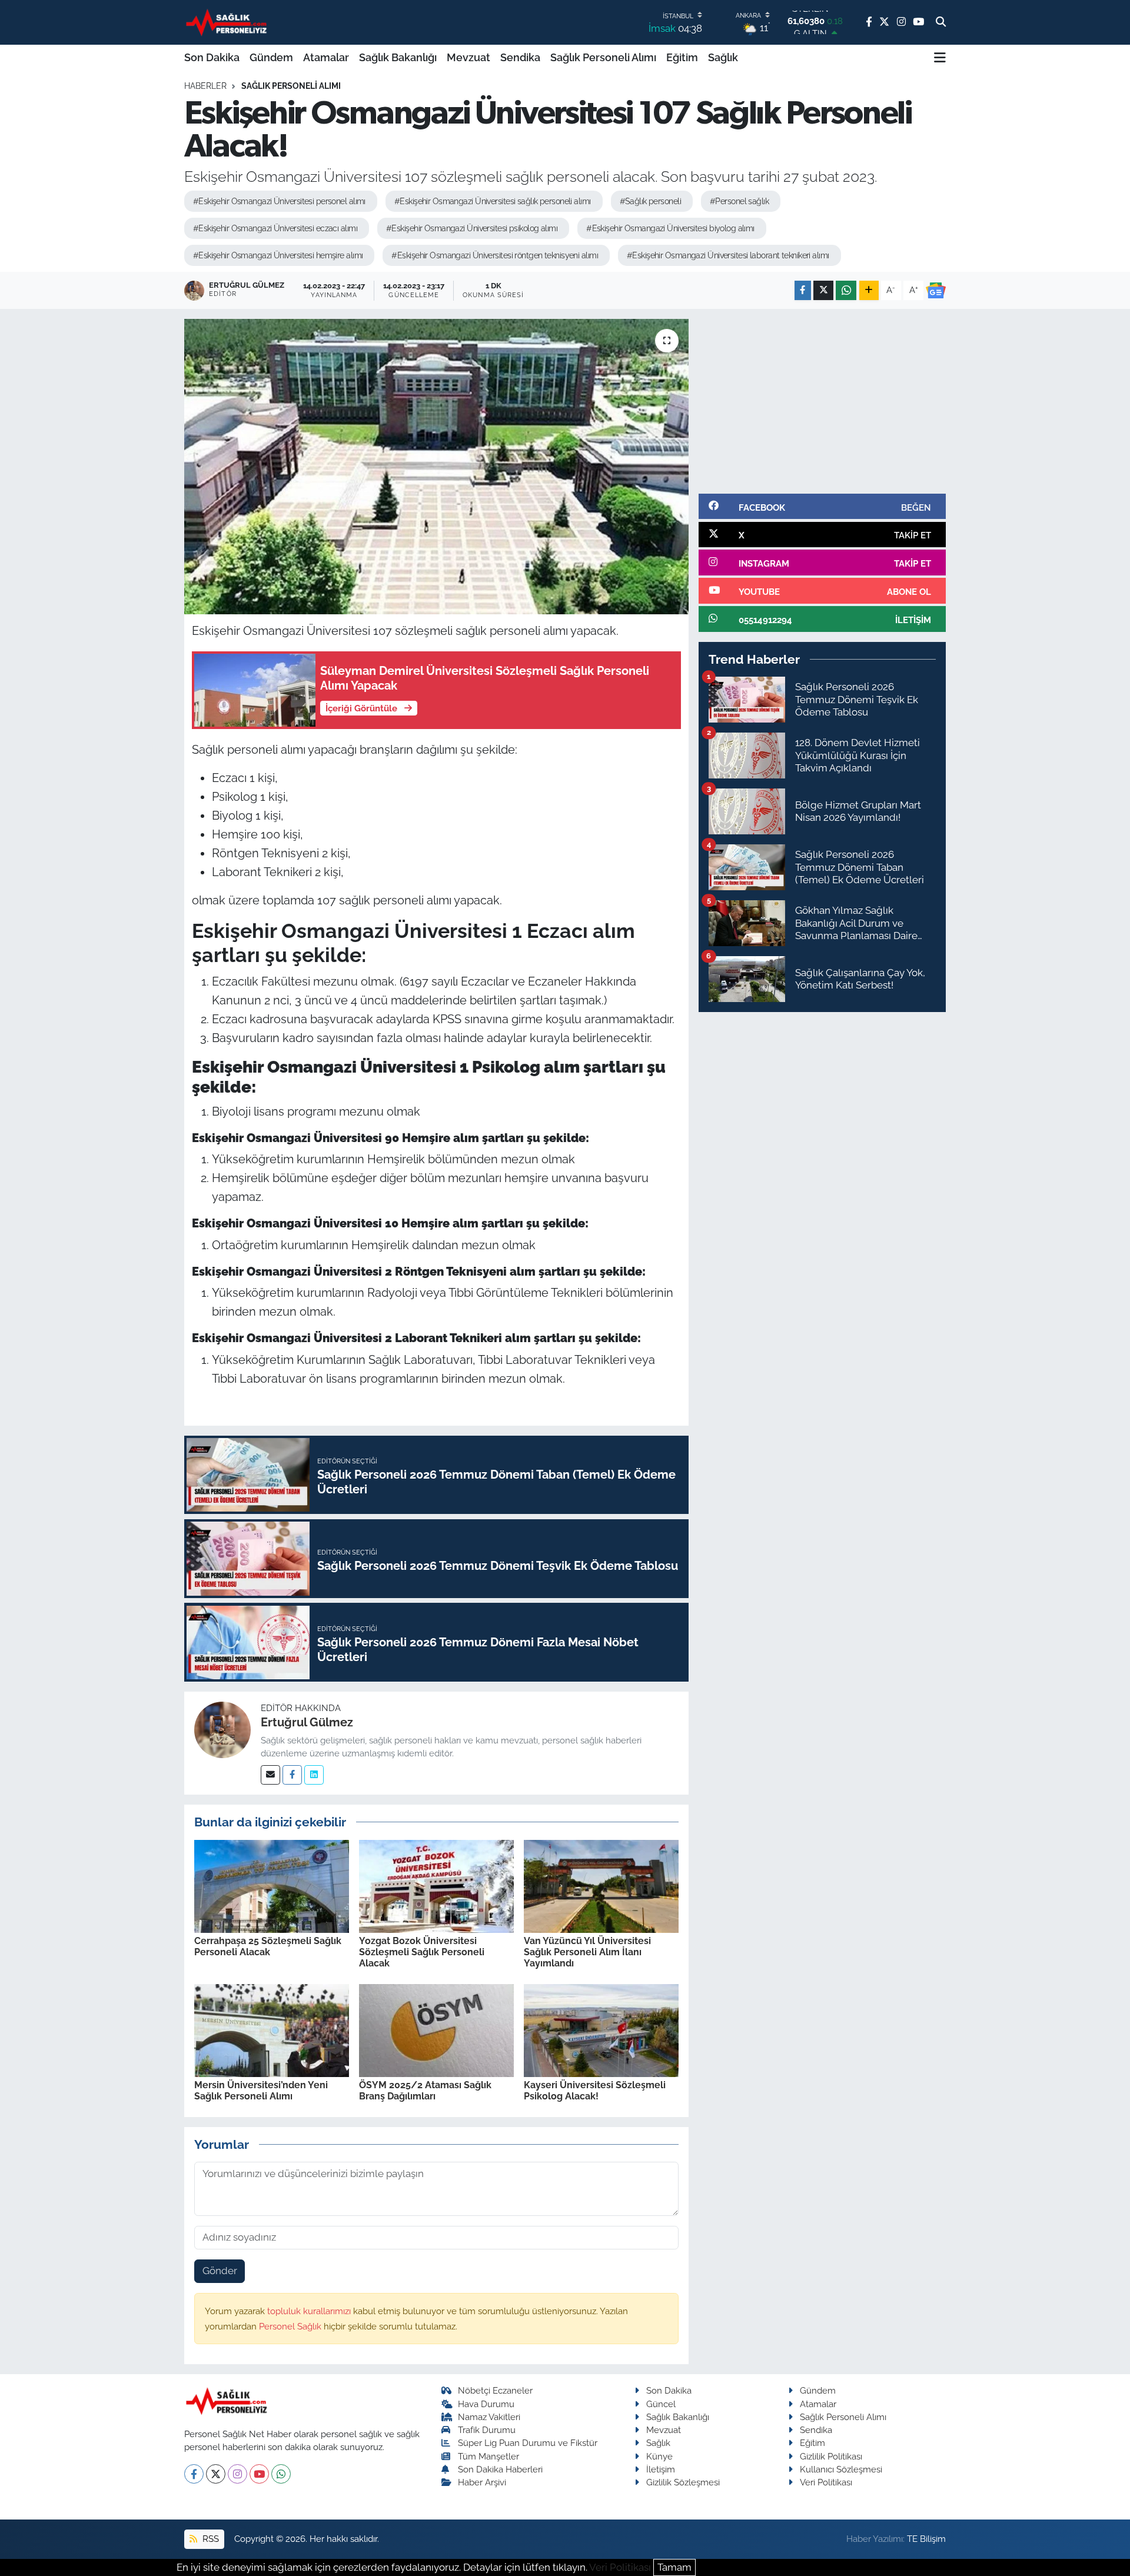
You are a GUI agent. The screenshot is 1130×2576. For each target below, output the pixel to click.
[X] (216, 2474)
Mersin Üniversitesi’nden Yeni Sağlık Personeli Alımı (261, 2091)
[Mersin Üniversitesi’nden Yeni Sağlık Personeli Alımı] (272, 2029)
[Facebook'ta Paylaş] (803, 290)
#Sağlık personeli (650, 201)
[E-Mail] (270, 1775)
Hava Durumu (486, 2404)
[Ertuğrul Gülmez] (222, 1729)
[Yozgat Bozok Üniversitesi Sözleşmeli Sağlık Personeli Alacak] (436, 1885)
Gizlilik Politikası (831, 2456)
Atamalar (326, 57)
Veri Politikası (826, 2482)
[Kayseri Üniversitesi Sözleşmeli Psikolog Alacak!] (601, 2029)
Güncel (661, 2404)
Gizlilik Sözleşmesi (683, 2482)
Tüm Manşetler (488, 2456)
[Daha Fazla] (869, 290)
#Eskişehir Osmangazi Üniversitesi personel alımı (279, 201)
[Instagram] (237, 2474)
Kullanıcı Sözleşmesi (841, 2469)
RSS (210, 2539)
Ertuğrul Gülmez (307, 1722)
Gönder (220, 2271)
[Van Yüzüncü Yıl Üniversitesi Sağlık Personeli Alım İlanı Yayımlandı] (601, 1885)
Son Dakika (212, 57)
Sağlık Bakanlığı (398, 57)
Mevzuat (468, 57)
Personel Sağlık (291, 2326)
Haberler (205, 86)
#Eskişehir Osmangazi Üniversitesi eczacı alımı (275, 228)
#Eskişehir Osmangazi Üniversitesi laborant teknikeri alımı (728, 255)
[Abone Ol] (936, 291)
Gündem (271, 57)
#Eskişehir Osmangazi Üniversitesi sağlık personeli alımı (493, 201)
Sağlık (723, 57)
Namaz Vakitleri (489, 2417)
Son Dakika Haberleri (500, 2469)
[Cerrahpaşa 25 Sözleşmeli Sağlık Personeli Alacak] (272, 1885)
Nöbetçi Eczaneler (495, 2390)
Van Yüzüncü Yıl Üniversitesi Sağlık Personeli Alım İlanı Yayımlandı (587, 1952)
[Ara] (941, 22)
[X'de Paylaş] (823, 290)
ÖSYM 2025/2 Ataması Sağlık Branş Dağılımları (425, 2091)
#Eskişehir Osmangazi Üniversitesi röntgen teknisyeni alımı (495, 255)
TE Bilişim (926, 2539)
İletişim (661, 2469)
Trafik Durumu (487, 2430)
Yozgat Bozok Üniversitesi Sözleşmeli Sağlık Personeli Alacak (422, 1952)
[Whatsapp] (281, 2474)
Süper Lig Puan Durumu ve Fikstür (528, 2443)
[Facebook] (292, 1775)
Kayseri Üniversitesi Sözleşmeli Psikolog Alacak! (595, 2091)
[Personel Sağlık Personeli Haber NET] (228, 22)
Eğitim (682, 57)
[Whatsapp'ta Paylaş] (846, 290)
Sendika (520, 57)
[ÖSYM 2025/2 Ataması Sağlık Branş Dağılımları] (436, 2029)
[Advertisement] (822, 401)
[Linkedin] (314, 1775)
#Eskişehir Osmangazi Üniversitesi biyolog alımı (670, 228)
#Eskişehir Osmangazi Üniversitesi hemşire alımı (278, 255)
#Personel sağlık (739, 201)
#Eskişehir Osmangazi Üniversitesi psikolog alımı (472, 228)
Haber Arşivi (482, 2482)
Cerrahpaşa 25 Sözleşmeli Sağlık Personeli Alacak (268, 1946)
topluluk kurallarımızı (310, 2311)
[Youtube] (259, 2474)
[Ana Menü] (940, 58)
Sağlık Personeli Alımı (603, 57)
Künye (659, 2456)
